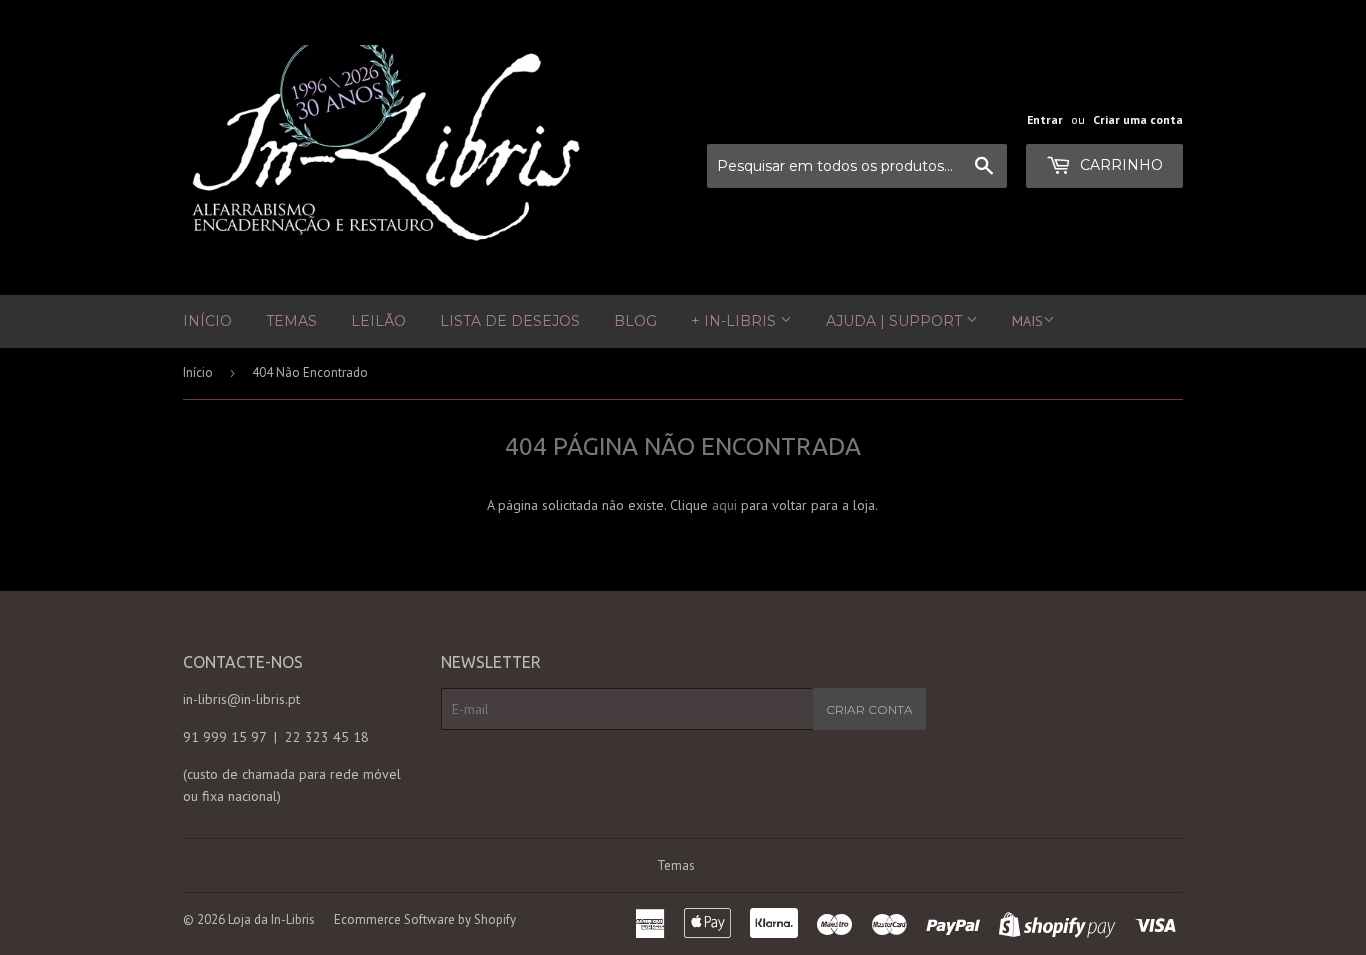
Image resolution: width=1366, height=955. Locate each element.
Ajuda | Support (896, 321)
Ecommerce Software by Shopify (425, 919)
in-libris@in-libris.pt (241, 699)
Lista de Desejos (510, 321)
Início (207, 321)
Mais (1027, 321)
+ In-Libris (735, 321)
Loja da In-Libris (271, 919)
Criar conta (869, 709)
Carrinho (1119, 165)
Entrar (1045, 119)
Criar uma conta (1138, 119)
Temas (291, 321)
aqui (724, 505)
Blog (635, 321)
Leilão (378, 321)
